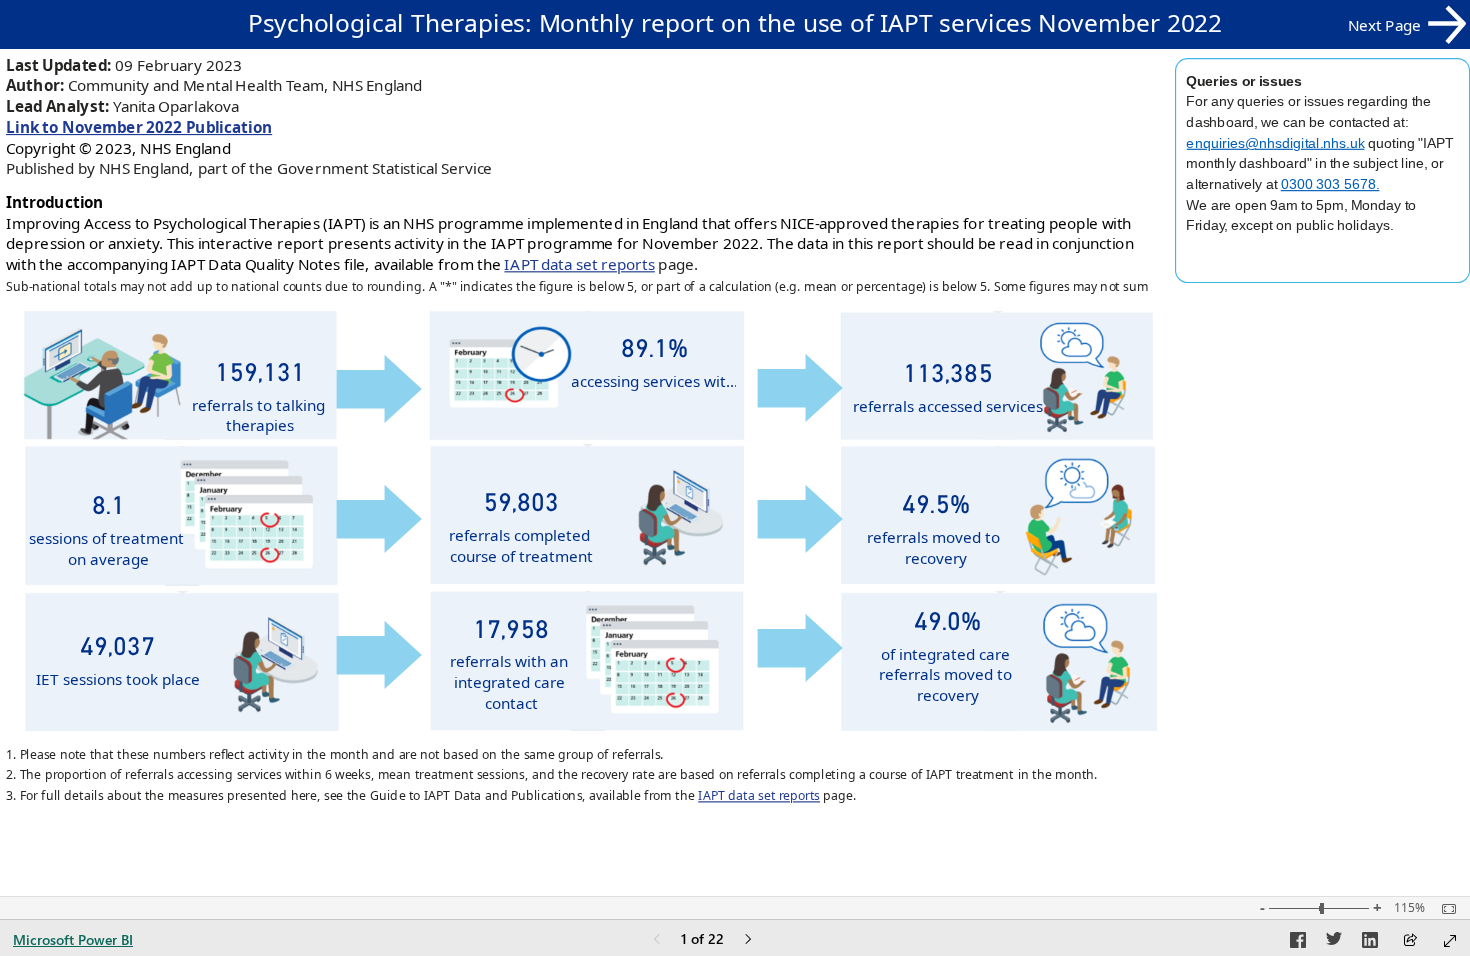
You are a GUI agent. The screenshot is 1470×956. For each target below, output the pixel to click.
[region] (735, 413)
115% (1409, 908)
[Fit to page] (1444, 909)
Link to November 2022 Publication (139, 127)
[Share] (1410, 941)
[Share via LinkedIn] (1370, 943)
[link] (1406, 25)
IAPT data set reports (579, 264)
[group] (735, 24)
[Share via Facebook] (1298, 943)
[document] (735, 25)
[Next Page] (748, 940)
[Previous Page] (657, 940)
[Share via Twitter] (1334, 943)
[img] (379, 655)
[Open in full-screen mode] (1450, 941)
